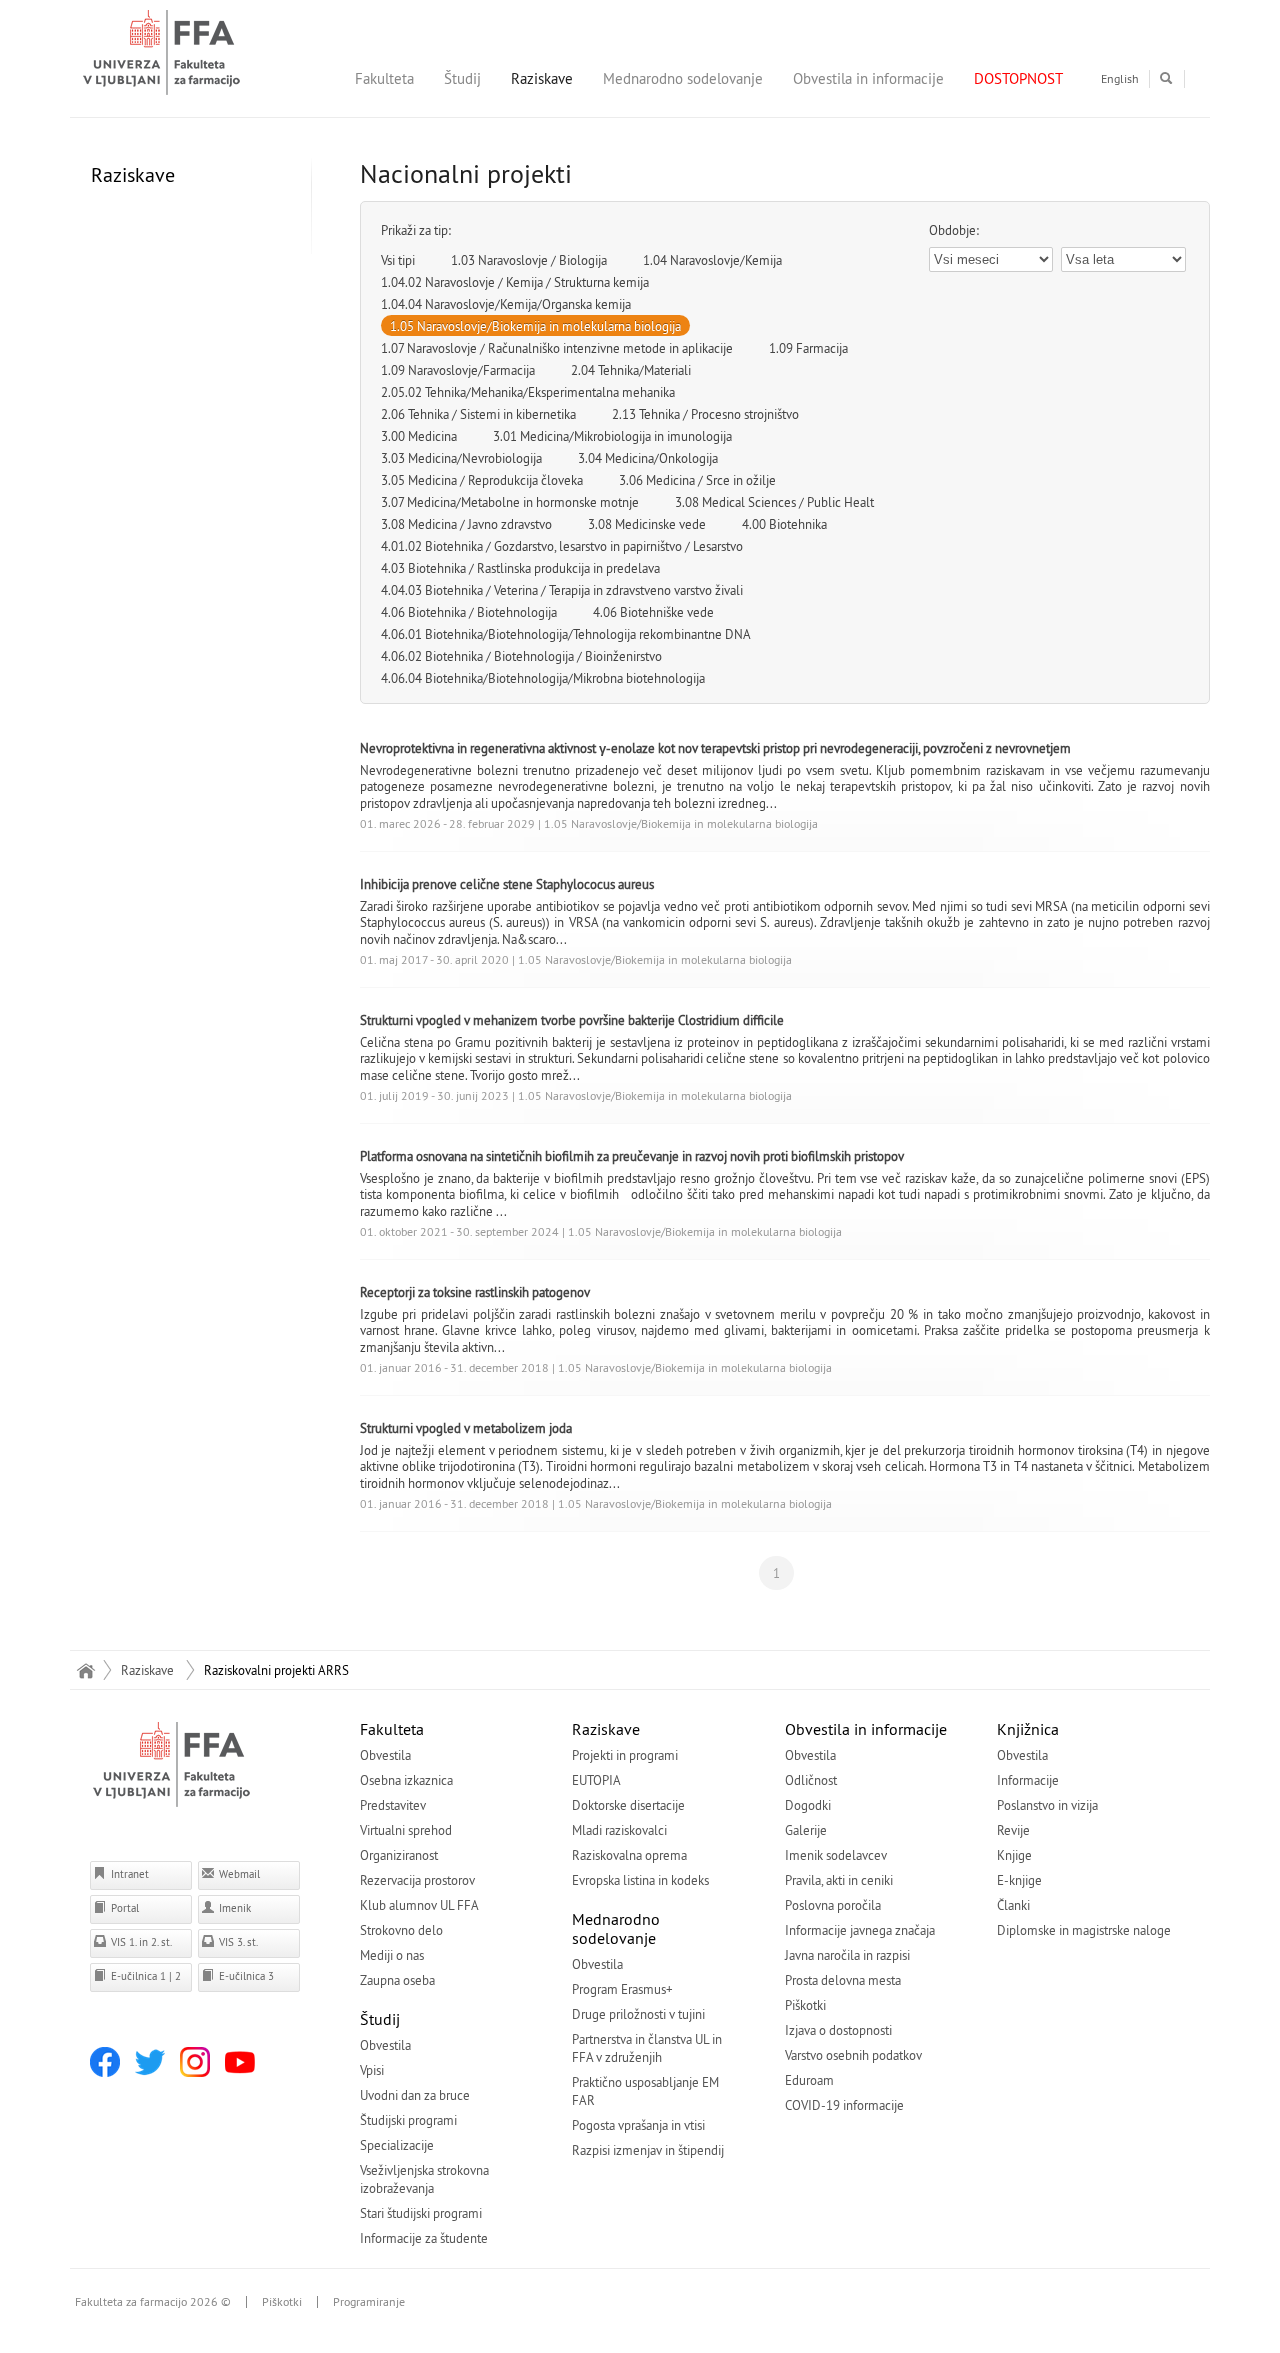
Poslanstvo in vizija (1047, 1805)
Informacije (1028, 1780)
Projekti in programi (625, 1755)
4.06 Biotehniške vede (653, 612)
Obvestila (385, 1755)
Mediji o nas (392, 1955)
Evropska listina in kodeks (640, 1880)
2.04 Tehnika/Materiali (631, 370)
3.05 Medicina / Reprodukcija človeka (482, 480)
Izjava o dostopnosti (838, 2030)
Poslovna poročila (833, 1905)
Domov (85, 1670)
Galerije (806, 1830)
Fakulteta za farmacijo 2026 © (153, 2302)
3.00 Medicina (419, 436)
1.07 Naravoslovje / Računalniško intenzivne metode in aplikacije (557, 348)
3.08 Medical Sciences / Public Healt (774, 502)
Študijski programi (408, 2120)
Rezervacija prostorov (417, 1880)
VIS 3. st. (237, 1942)
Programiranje (369, 2302)
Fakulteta (384, 78)
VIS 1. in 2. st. (140, 1942)
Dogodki (808, 1805)
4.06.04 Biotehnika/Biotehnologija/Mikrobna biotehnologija (543, 678)
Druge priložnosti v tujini (638, 2014)
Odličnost (811, 1780)
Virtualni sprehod (406, 1830)
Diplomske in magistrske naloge (1084, 1930)
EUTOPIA (596, 1780)
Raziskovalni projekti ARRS (276, 1670)
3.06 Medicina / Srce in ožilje (697, 480)
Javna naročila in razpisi (847, 1955)
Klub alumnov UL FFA (419, 1905)
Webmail (238, 1874)
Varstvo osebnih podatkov (853, 2055)
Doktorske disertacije (628, 1805)
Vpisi (372, 2070)
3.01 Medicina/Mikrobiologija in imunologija (612, 436)
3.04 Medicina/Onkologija (648, 458)
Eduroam (809, 2080)
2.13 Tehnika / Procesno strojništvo (705, 414)
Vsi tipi (398, 260)
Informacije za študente (424, 2238)
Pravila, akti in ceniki (839, 1880)
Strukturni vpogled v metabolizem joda (466, 1428)
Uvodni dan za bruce (415, 2095)
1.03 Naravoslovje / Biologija (529, 260)
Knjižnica (1028, 1729)
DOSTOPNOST (1018, 78)
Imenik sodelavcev (836, 1855)
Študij (462, 78)
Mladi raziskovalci (619, 1830)
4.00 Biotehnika (784, 524)
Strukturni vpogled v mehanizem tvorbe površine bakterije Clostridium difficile (572, 1020)
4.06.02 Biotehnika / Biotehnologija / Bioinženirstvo (521, 656)
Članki (1013, 1905)
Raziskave (542, 78)
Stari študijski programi (421, 2213)
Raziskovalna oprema (629, 1855)
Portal (123, 1908)
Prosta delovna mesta (843, 1980)
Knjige (1014, 1855)
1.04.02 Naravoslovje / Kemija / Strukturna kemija (515, 282)
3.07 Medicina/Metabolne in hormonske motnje (510, 502)
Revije (1013, 1830)
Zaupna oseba (397, 1980)
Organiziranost (399, 1855)
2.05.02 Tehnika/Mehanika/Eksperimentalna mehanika (528, 392)
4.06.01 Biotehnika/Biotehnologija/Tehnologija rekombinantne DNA (566, 634)
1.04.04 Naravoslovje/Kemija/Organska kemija (506, 304)
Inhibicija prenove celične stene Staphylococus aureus (507, 884)
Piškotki (805, 2005)
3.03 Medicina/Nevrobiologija (461, 458)
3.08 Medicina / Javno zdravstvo (466, 524)
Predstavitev (393, 1805)
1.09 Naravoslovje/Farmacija (458, 370)
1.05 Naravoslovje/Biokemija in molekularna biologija (535, 326)
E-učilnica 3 (245, 1976)
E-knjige (1019, 1880)
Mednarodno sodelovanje (683, 78)
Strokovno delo (401, 1930)
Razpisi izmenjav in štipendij (648, 2150)
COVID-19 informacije (844, 2105)
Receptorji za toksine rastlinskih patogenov (475, 1292)
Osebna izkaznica (406, 1780)
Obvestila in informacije (868, 78)
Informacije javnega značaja (860, 1930)
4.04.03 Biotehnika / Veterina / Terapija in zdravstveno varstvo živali (562, 590)
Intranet (128, 1874)
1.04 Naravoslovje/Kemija (712, 260)
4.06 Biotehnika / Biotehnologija (469, 612)
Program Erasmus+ (622, 1989)
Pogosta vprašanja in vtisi (638, 2125)
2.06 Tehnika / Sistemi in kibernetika (478, 414)
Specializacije (397, 2145)
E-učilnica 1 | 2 (144, 1976)
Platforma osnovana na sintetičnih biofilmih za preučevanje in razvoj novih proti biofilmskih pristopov (632, 1156)
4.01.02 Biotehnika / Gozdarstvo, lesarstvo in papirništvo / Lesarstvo (562, 546)
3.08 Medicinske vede (647, 524)
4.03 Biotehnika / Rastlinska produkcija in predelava (520, 568)
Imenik (233, 1908)
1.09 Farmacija (808, 348)
